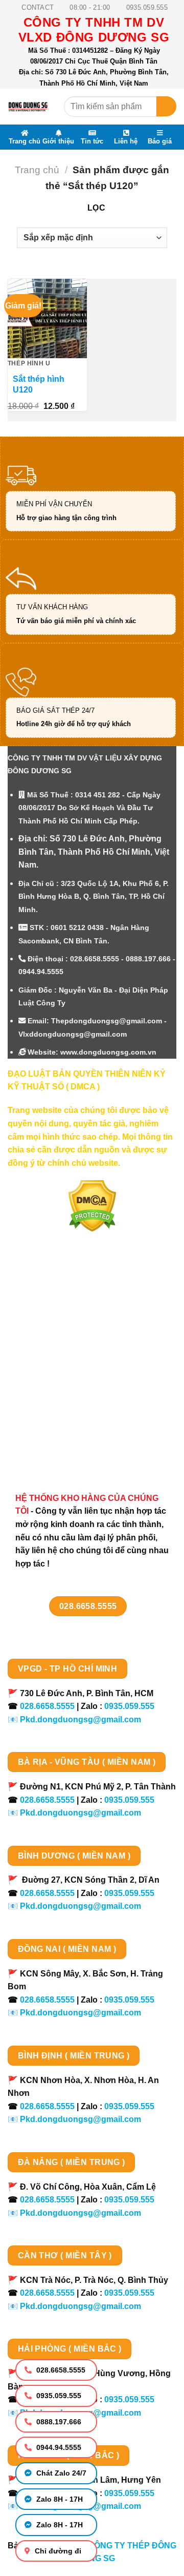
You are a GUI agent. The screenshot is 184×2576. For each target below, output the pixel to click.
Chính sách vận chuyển (64, 1357)
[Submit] (166, 106)
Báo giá (160, 141)
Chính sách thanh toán (63, 1339)
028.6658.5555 (60, 2370)
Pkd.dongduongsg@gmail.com (80, 1719)
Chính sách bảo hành (60, 1447)
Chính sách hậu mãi (57, 1393)
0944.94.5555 (58, 2447)
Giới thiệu (58, 141)
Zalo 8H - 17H (59, 2499)
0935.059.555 (58, 2396)
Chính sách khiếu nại (59, 1411)
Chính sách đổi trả (54, 1429)
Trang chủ (25, 141)
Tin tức (92, 141)
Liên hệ (126, 141)
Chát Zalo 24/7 (60, 2473)
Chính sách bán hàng (60, 1321)
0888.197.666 (58, 2422)
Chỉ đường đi (57, 2551)
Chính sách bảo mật (57, 1375)
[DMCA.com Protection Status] (92, 1205)
